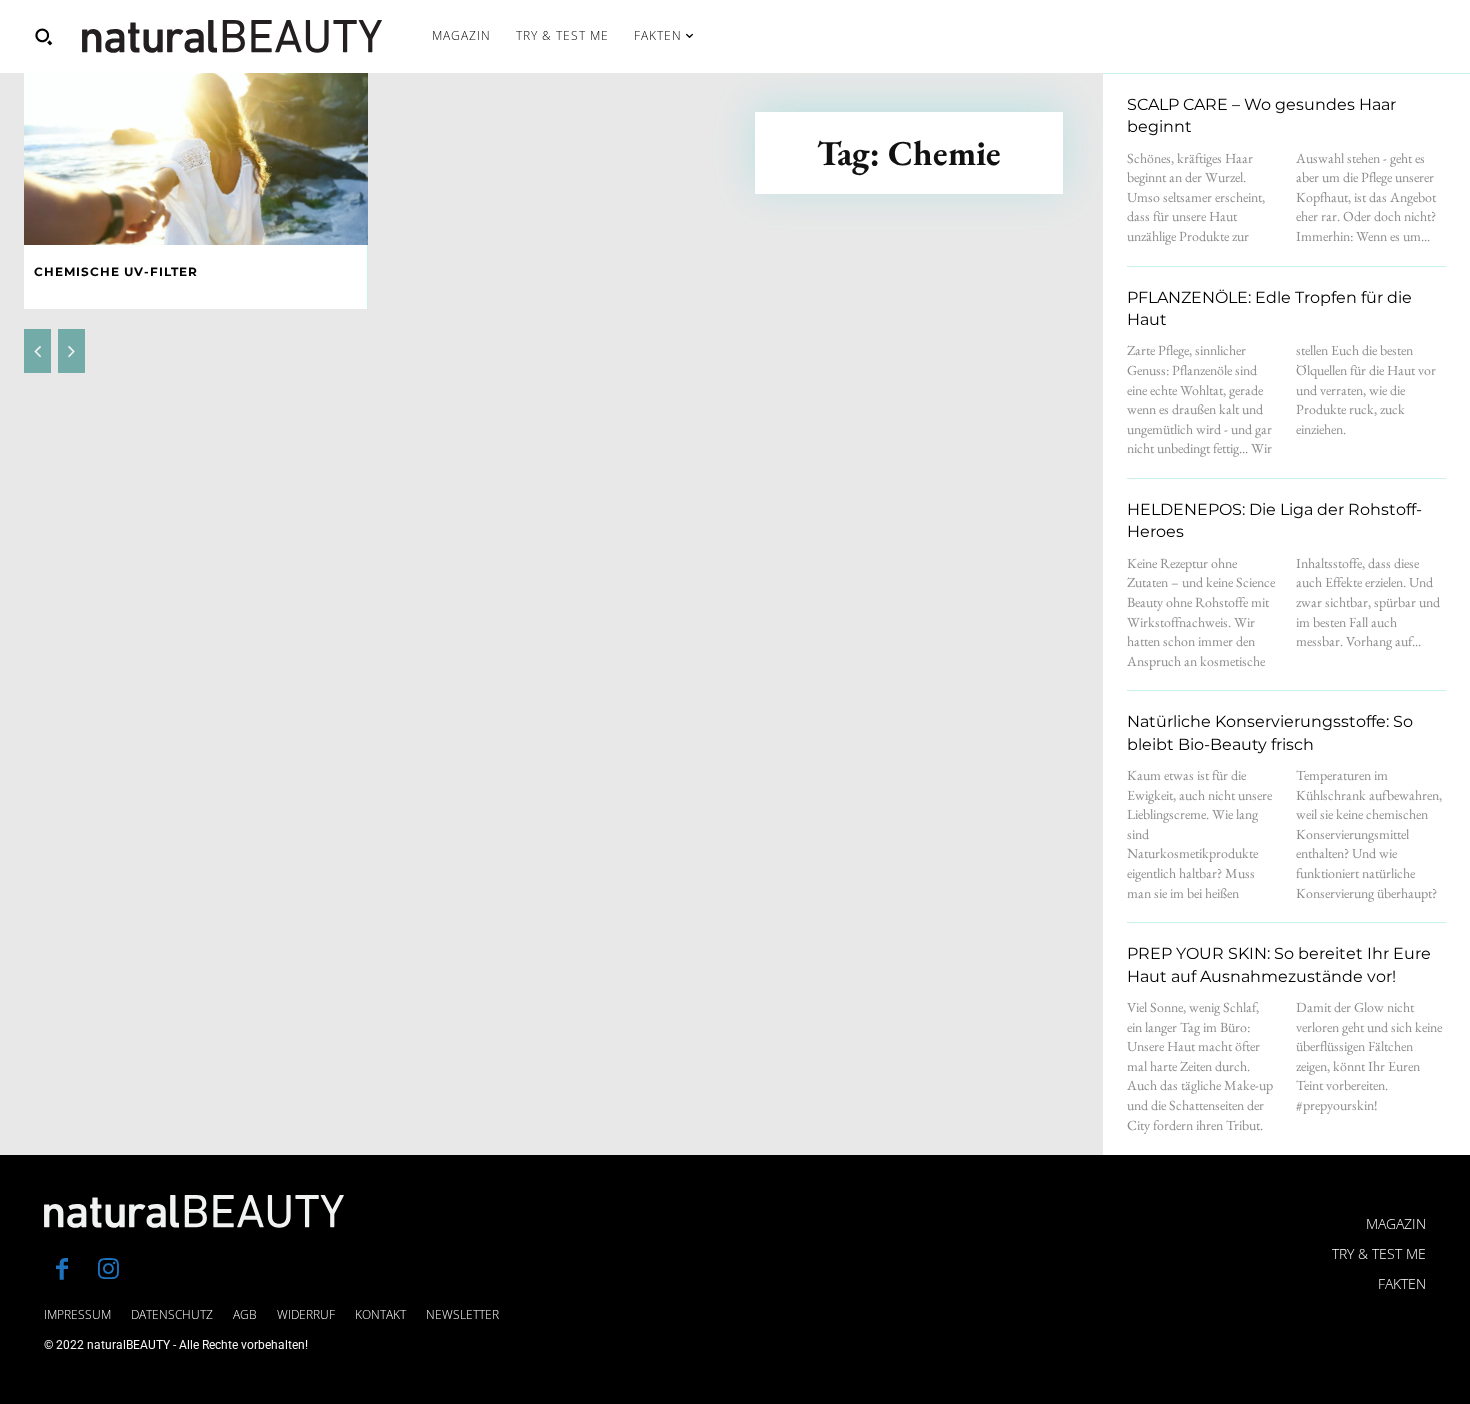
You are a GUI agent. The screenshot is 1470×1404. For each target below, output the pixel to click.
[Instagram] (108, 1271)
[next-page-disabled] (71, 351)
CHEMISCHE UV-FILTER (116, 271)
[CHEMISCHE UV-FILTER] (196, 159)
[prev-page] (37, 351)
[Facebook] (62, 1271)
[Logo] (232, 36)
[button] (43, 36)
